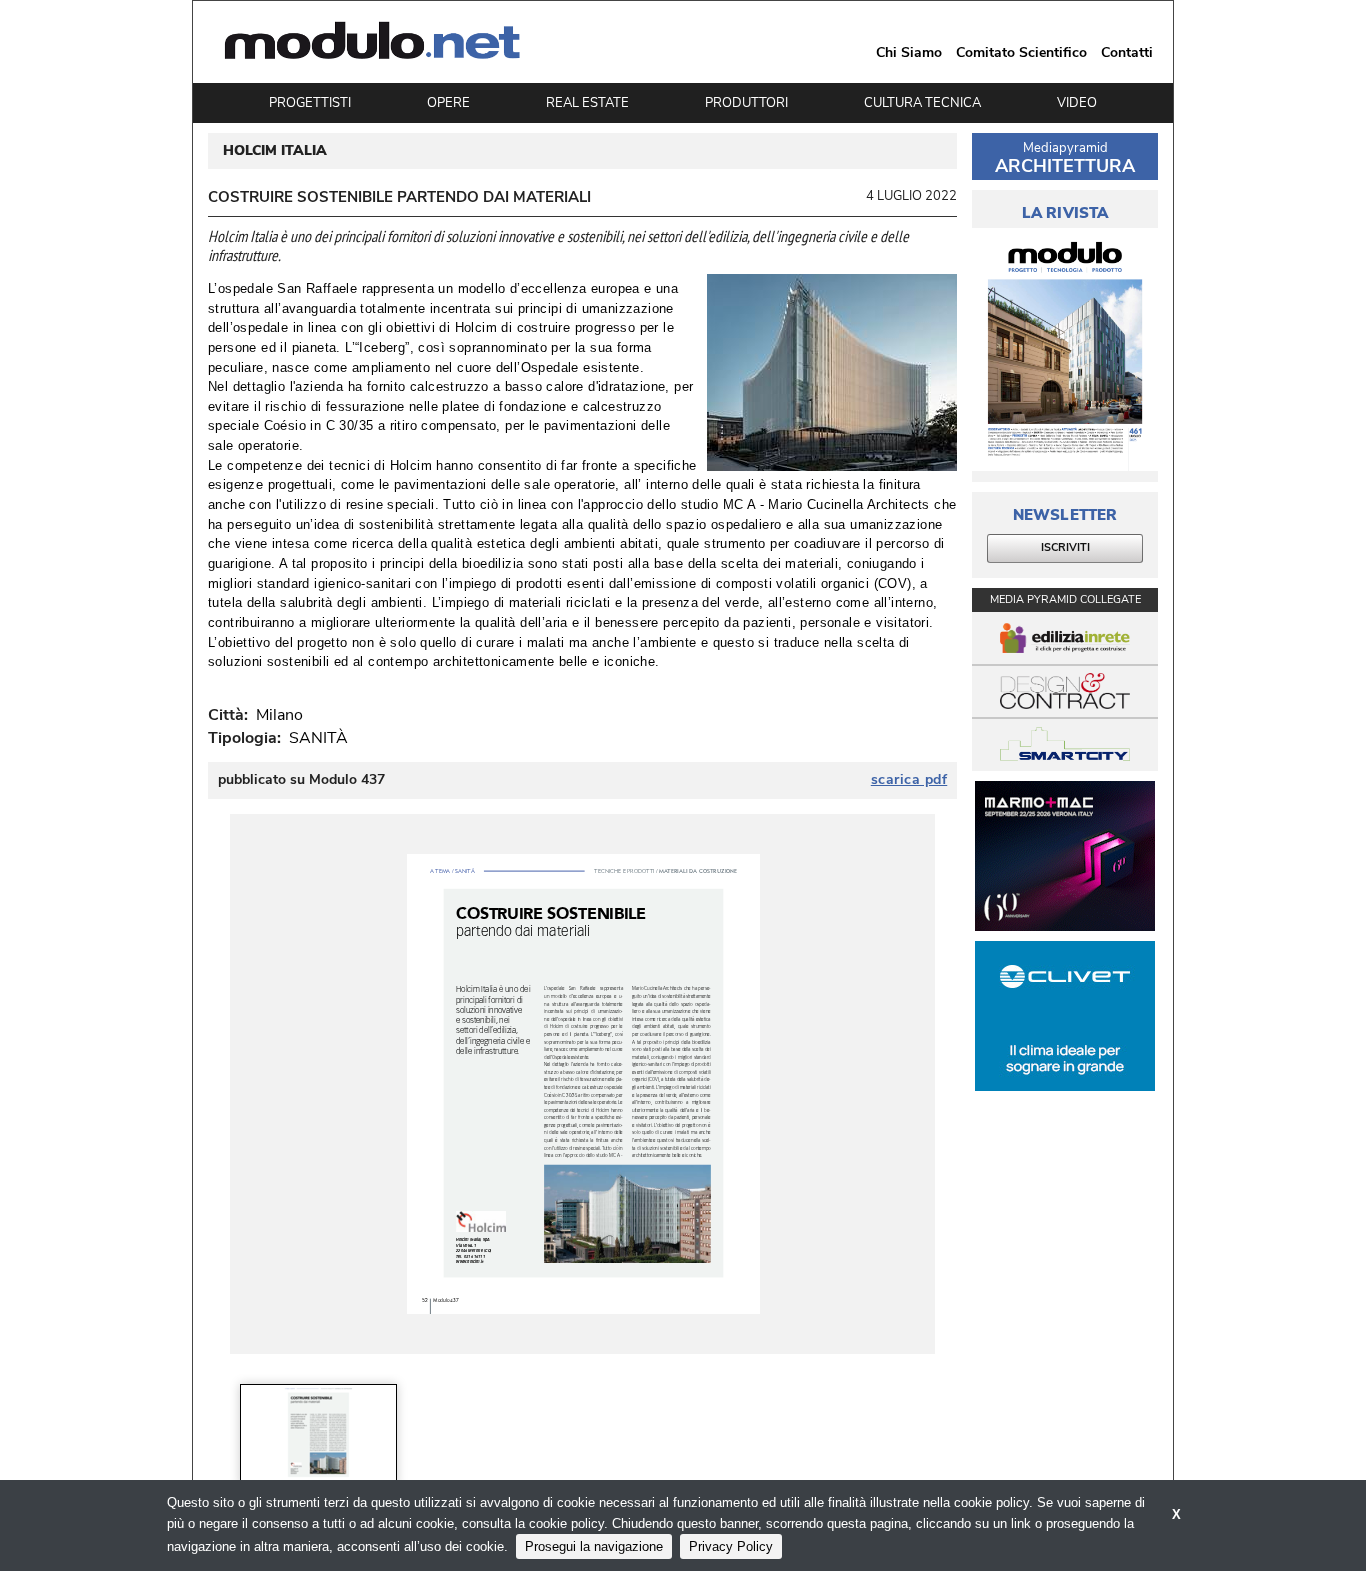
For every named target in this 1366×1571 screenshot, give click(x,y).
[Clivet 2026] (1065, 1016)
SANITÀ (318, 738)
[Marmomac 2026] (1065, 856)
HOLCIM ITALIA (275, 151)
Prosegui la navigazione (594, 1546)
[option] (318, 1435)
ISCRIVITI (1065, 547)
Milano (275, 715)
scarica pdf (909, 780)
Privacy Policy (731, 1546)
